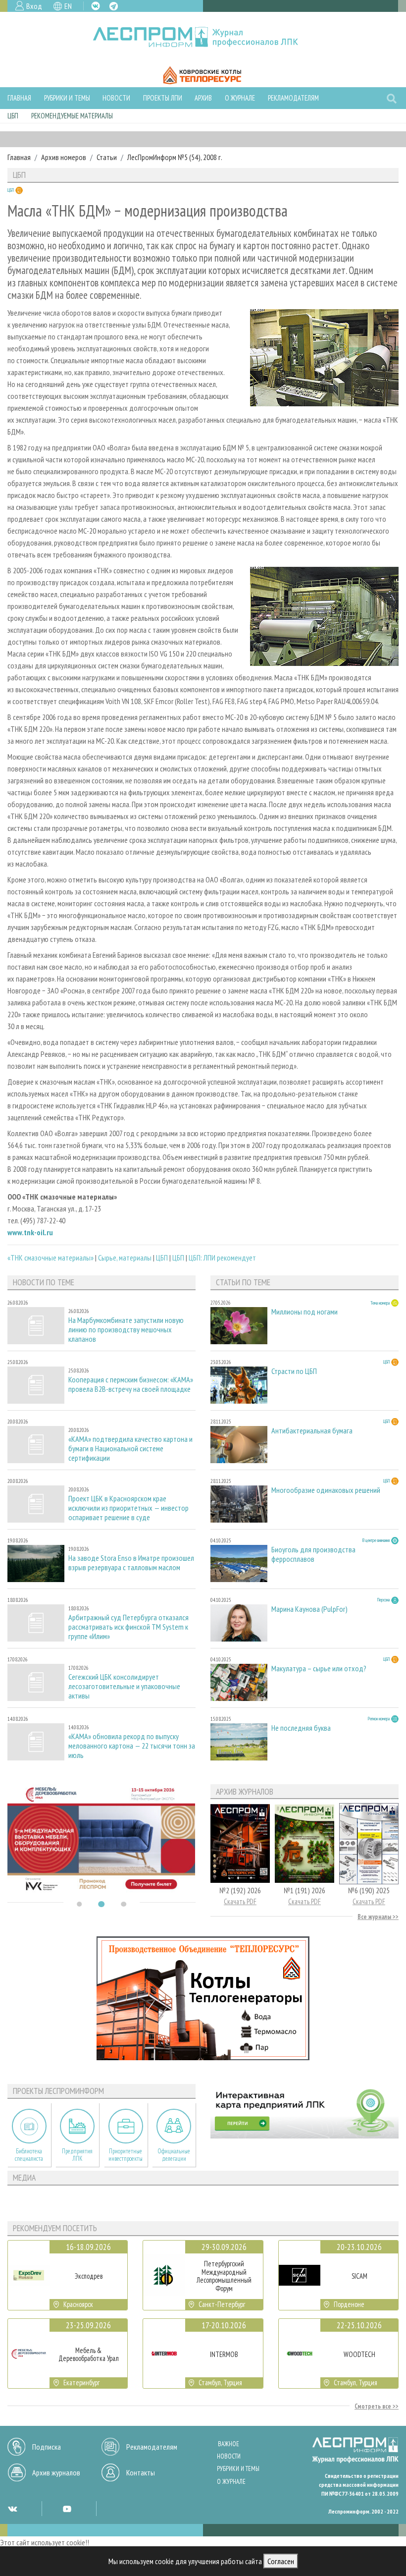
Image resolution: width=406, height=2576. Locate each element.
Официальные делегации (174, 2155)
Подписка (47, 2447)
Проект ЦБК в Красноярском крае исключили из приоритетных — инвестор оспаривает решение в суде (128, 1508)
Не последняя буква (301, 1728)
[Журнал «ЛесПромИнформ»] (203, 37)
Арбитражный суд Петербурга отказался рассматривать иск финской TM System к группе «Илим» (128, 1627)
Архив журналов (56, 2472)
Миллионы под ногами (304, 1312)
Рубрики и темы (67, 98)
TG (114, 6)
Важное (228, 2444)
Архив (203, 98)
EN (68, 6)
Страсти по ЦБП (294, 1371)
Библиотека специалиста (29, 2155)
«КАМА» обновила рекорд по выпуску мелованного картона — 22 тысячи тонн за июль (132, 1746)
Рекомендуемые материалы (72, 116)
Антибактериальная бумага (312, 1431)
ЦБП (13, 116)
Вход (34, 6)
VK (96, 6)
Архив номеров (64, 157)
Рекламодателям (293, 98)
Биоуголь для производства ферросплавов (313, 1554)
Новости (116, 98)
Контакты (141, 2472)
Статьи (107, 157)
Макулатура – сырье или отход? (319, 1669)
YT (67, 2509)
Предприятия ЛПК (77, 2155)
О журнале (240, 98)
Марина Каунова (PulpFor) (309, 1609)
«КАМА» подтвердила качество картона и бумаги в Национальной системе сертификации (130, 1449)
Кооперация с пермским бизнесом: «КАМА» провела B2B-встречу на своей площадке (131, 1384)
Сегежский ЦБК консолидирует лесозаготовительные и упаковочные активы (124, 1686)
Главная (19, 98)
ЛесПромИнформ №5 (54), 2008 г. (175, 157)
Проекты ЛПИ (163, 98)
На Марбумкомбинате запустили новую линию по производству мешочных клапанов (126, 1330)
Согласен (281, 2561)
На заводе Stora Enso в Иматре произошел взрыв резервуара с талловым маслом (131, 1563)
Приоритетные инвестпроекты (126, 2155)
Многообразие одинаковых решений (326, 1490)
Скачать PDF (240, 1901)
